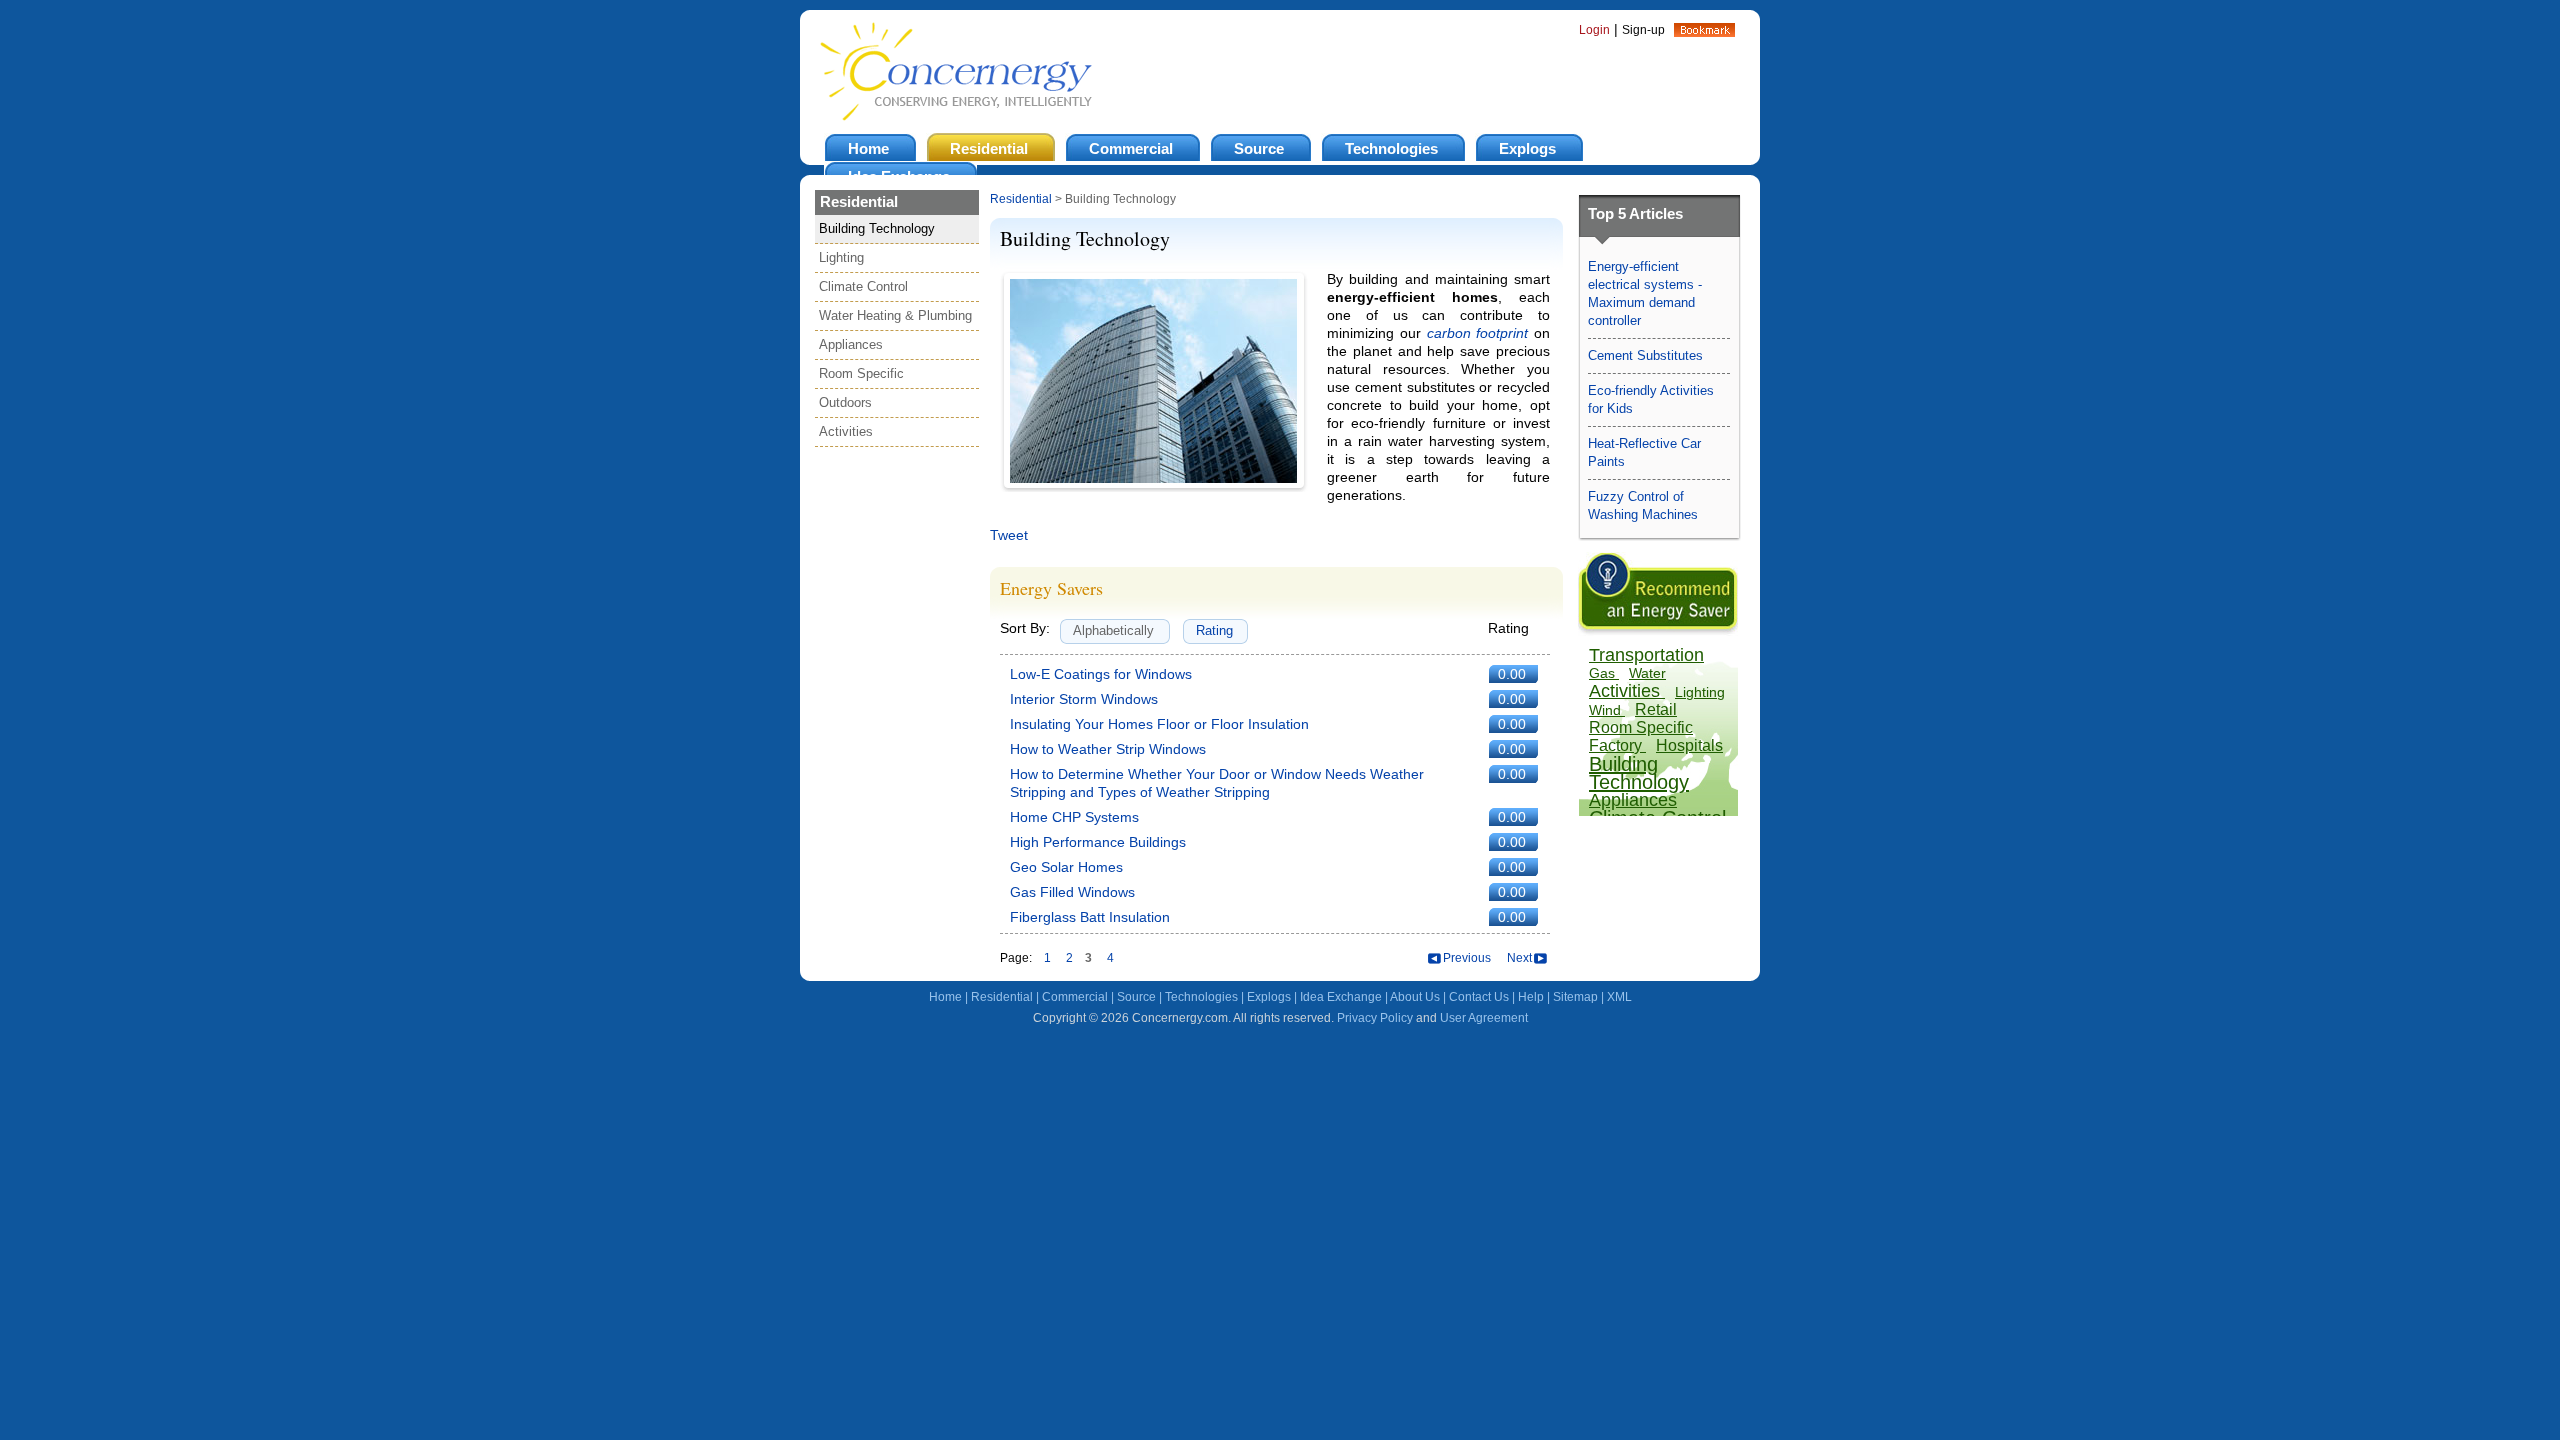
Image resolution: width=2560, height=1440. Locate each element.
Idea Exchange (1341, 997)
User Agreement (1484, 1018)
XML (1619, 997)
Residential (1021, 199)
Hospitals (1689, 745)
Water (1647, 673)
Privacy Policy (1375, 1018)
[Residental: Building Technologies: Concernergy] (1704, 32)
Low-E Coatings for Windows (1101, 674)
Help (1531, 997)
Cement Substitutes (1645, 355)
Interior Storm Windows (1084, 699)
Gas (1604, 673)
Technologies (1201, 997)
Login (1594, 30)
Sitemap (1575, 997)
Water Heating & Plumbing (895, 315)
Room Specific (861, 373)
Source (1136, 997)
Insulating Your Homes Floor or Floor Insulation (1159, 724)
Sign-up (1643, 30)
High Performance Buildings (1098, 842)
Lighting (841, 257)
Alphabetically (1113, 630)
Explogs (1269, 997)
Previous (1467, 958)
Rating (1214, 630)
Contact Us (1479, 997)
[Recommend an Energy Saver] (1658, 631)
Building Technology (877, 228)
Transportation (1646, 655)
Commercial (1075, 997)
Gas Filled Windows (1072, 892)
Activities (846, 431)
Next (1519, 958)
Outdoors (845, 402)
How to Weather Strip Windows (1108, 749)
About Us (1415, 997)
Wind (1607, 710)
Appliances (851, 344)
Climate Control (863, 286)
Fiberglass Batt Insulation (1090, 917)
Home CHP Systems (1074, 817)
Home (945, 997)
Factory (1617, 745)
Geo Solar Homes (1066, 867)
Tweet (1009, 535)
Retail (1656, 709)
